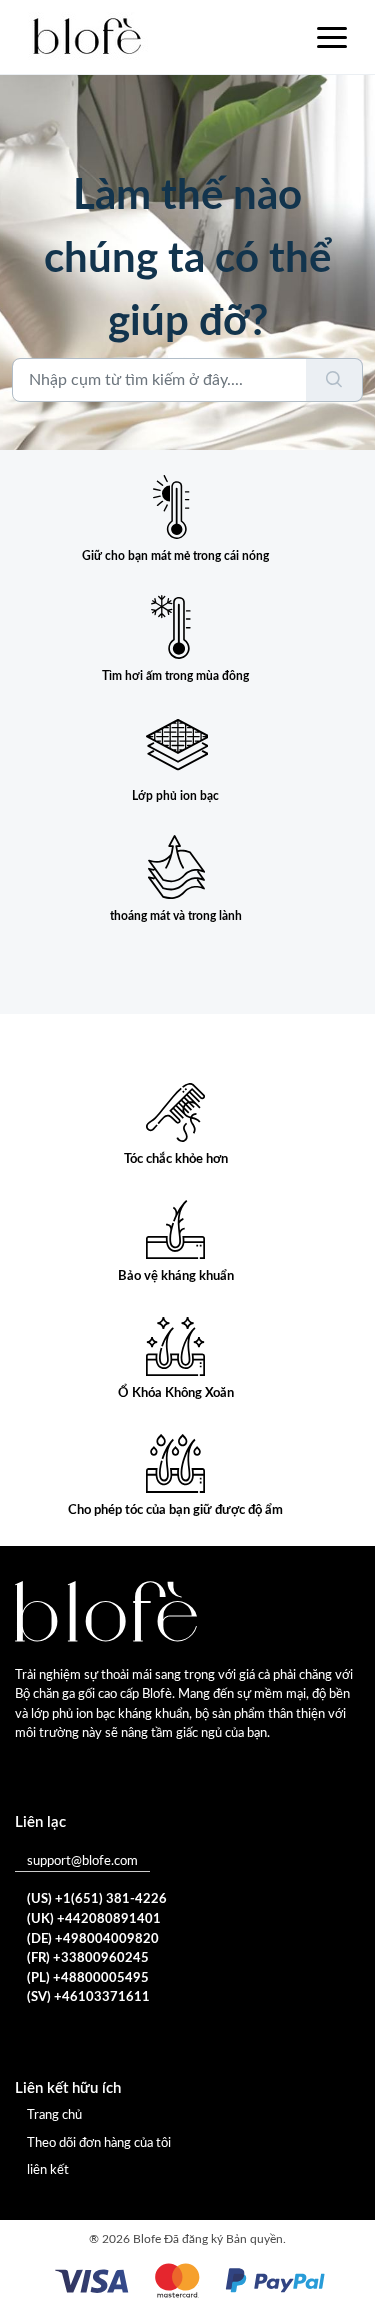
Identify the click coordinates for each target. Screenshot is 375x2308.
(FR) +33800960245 (88, 1958)
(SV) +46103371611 (88, 1997)
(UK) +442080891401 (94, 1919)
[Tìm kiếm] (334, 380)
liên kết (48, 2170)
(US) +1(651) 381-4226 (97, 1899)
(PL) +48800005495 (88, 1978)
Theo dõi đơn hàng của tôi (99, 2143)
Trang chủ (54, 2115)
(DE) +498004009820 (93, 1939)
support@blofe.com (82, 1861)
